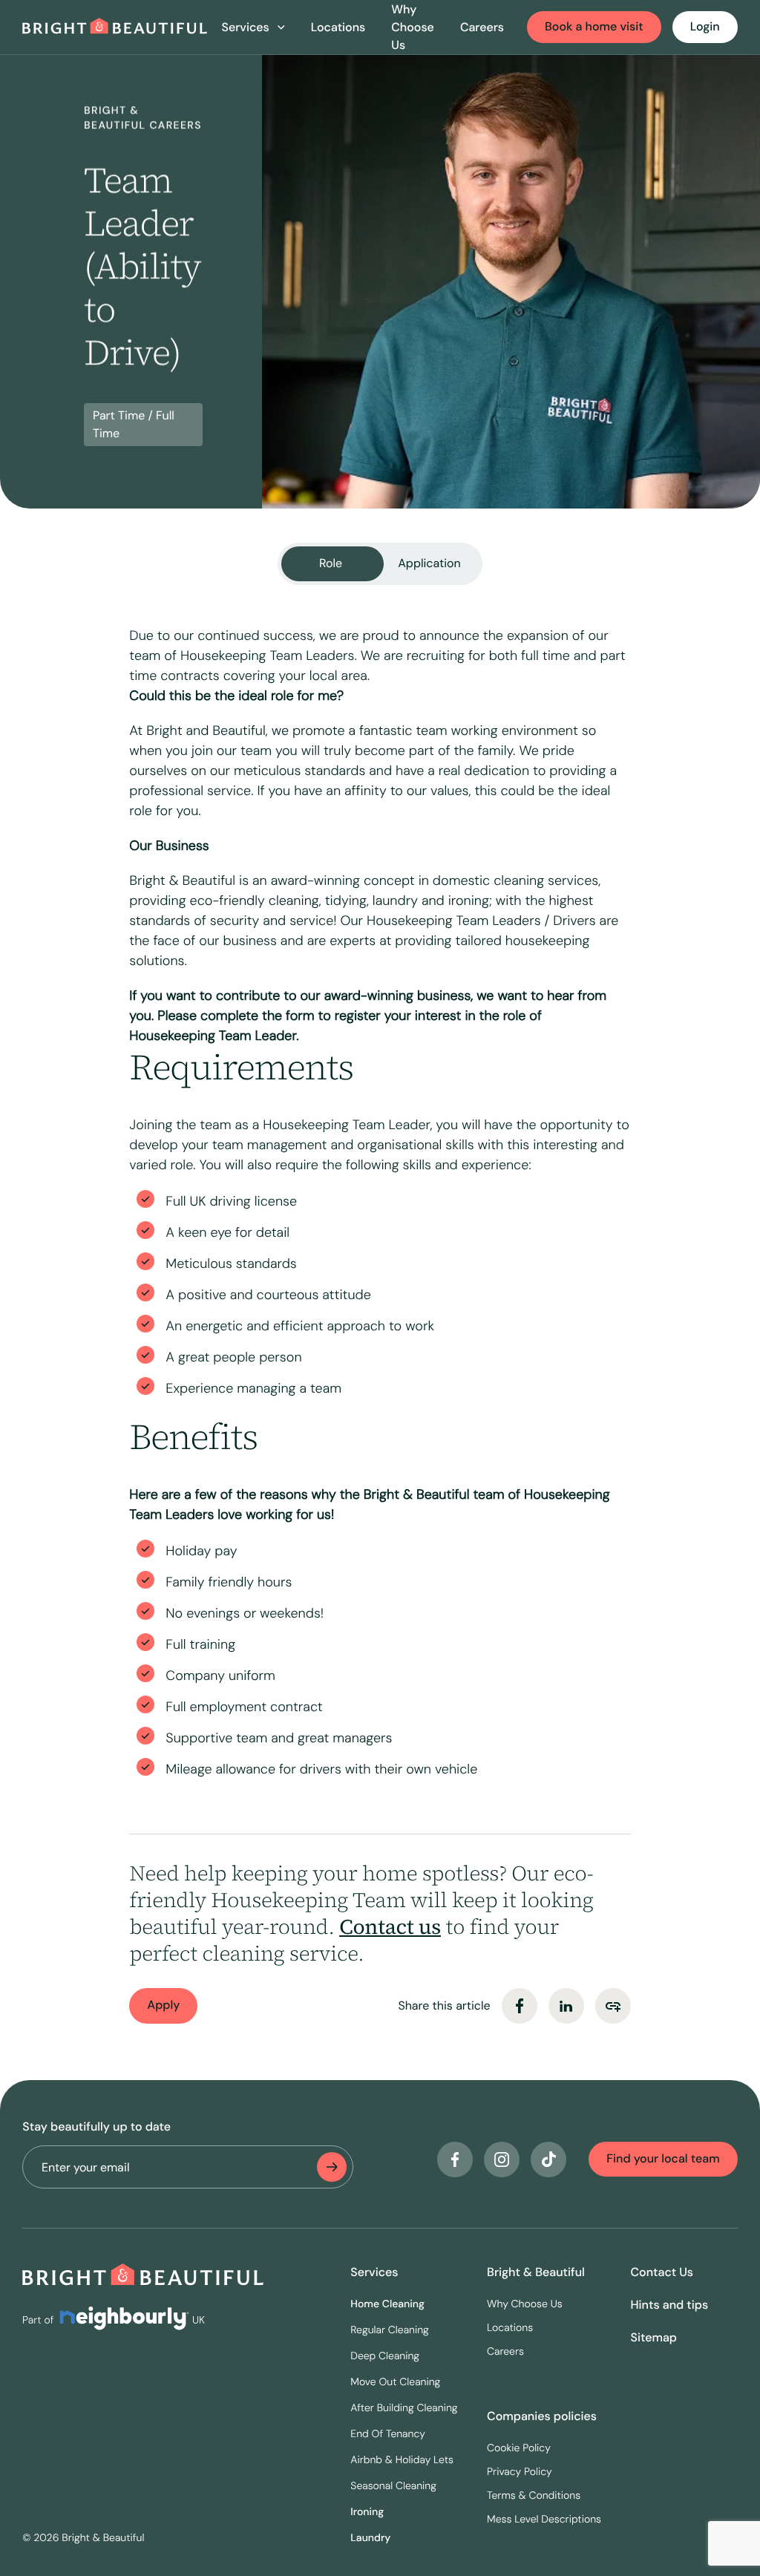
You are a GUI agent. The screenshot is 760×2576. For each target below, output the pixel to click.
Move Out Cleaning (395, 2382)
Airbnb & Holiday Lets (402, 2460)
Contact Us (662, 2272)
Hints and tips (670, 2305)
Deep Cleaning (385, 2356)
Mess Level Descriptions (544, 2520)
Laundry (370, 2538)
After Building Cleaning (404, 2408)
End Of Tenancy (388, 2434)
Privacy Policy (520, 2472)
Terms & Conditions (534, 2496)
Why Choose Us (413, 27)
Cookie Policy (519, 2448)
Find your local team (663, 2158)
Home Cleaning (387, 2304)
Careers (482, 27)
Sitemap (654, 2337)
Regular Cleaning (390, 2330)
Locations (338, 27)
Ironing (367, 2512)
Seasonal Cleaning (393, 2486)
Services (374, 2272)
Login (705, 26)
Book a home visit (594, 26)
